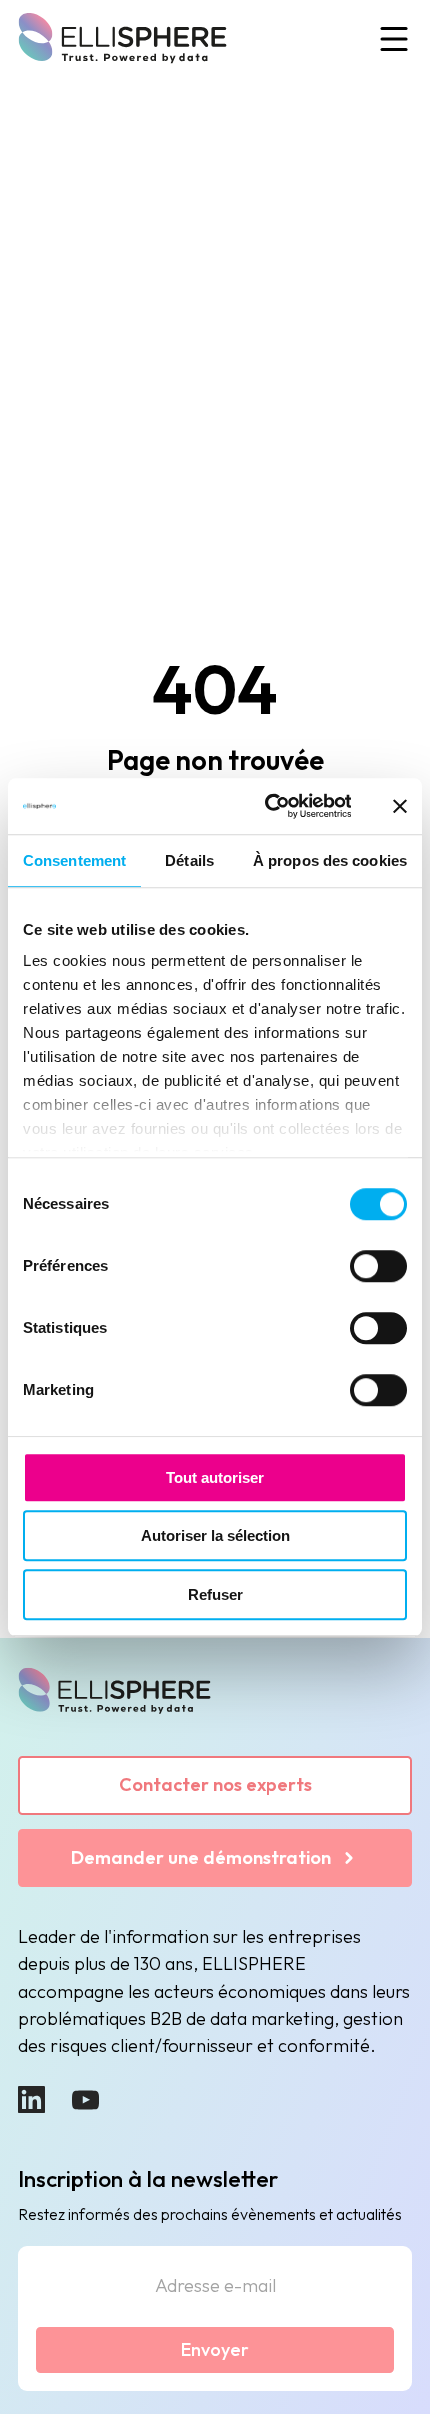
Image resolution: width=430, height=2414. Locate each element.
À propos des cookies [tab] (330, 860)
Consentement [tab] (74, 860)
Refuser (215, 1594)
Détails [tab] (189, 860)
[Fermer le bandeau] (400, 806)
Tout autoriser (215, 1477)
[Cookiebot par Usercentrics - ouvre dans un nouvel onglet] (266, 806)
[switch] (378, 1266)
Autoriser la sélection (215, 1535)
